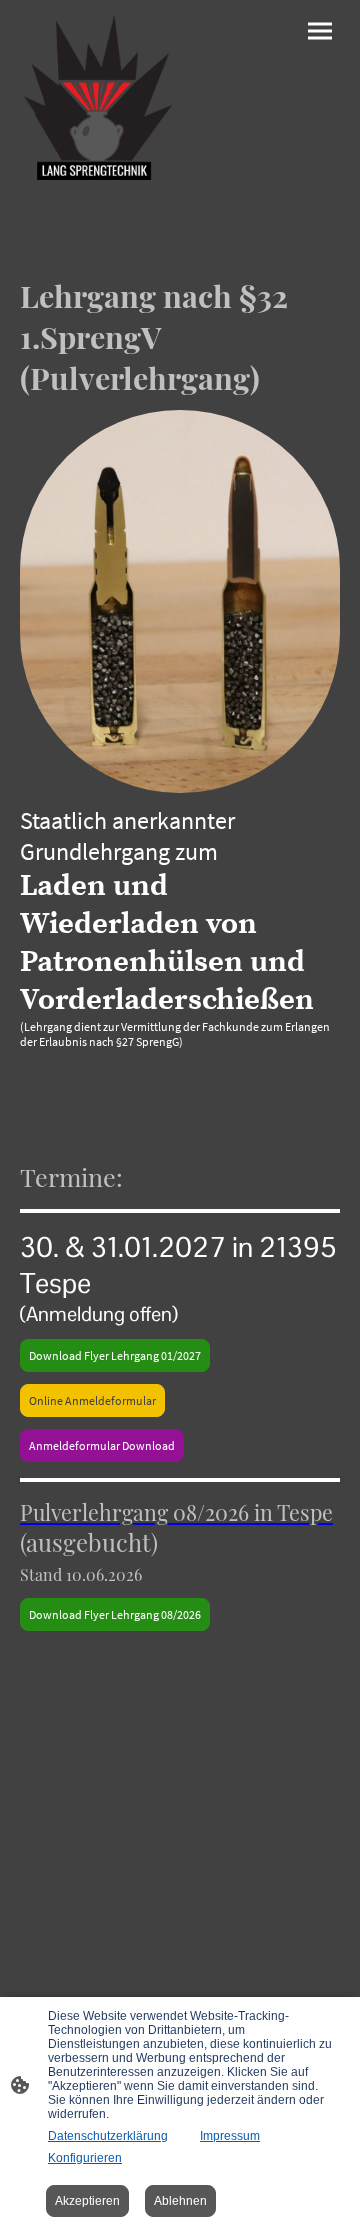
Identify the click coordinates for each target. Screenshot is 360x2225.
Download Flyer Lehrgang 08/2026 (115, 1614)
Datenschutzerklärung (108, 2136)
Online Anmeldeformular (92, 1400)
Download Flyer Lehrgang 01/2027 (115, 1355)
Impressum (230, 2136)
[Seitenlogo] (98, 97)
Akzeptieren (87, 2201)
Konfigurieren (85, 2158)
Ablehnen (180, 2201)
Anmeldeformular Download (102, 1445)
